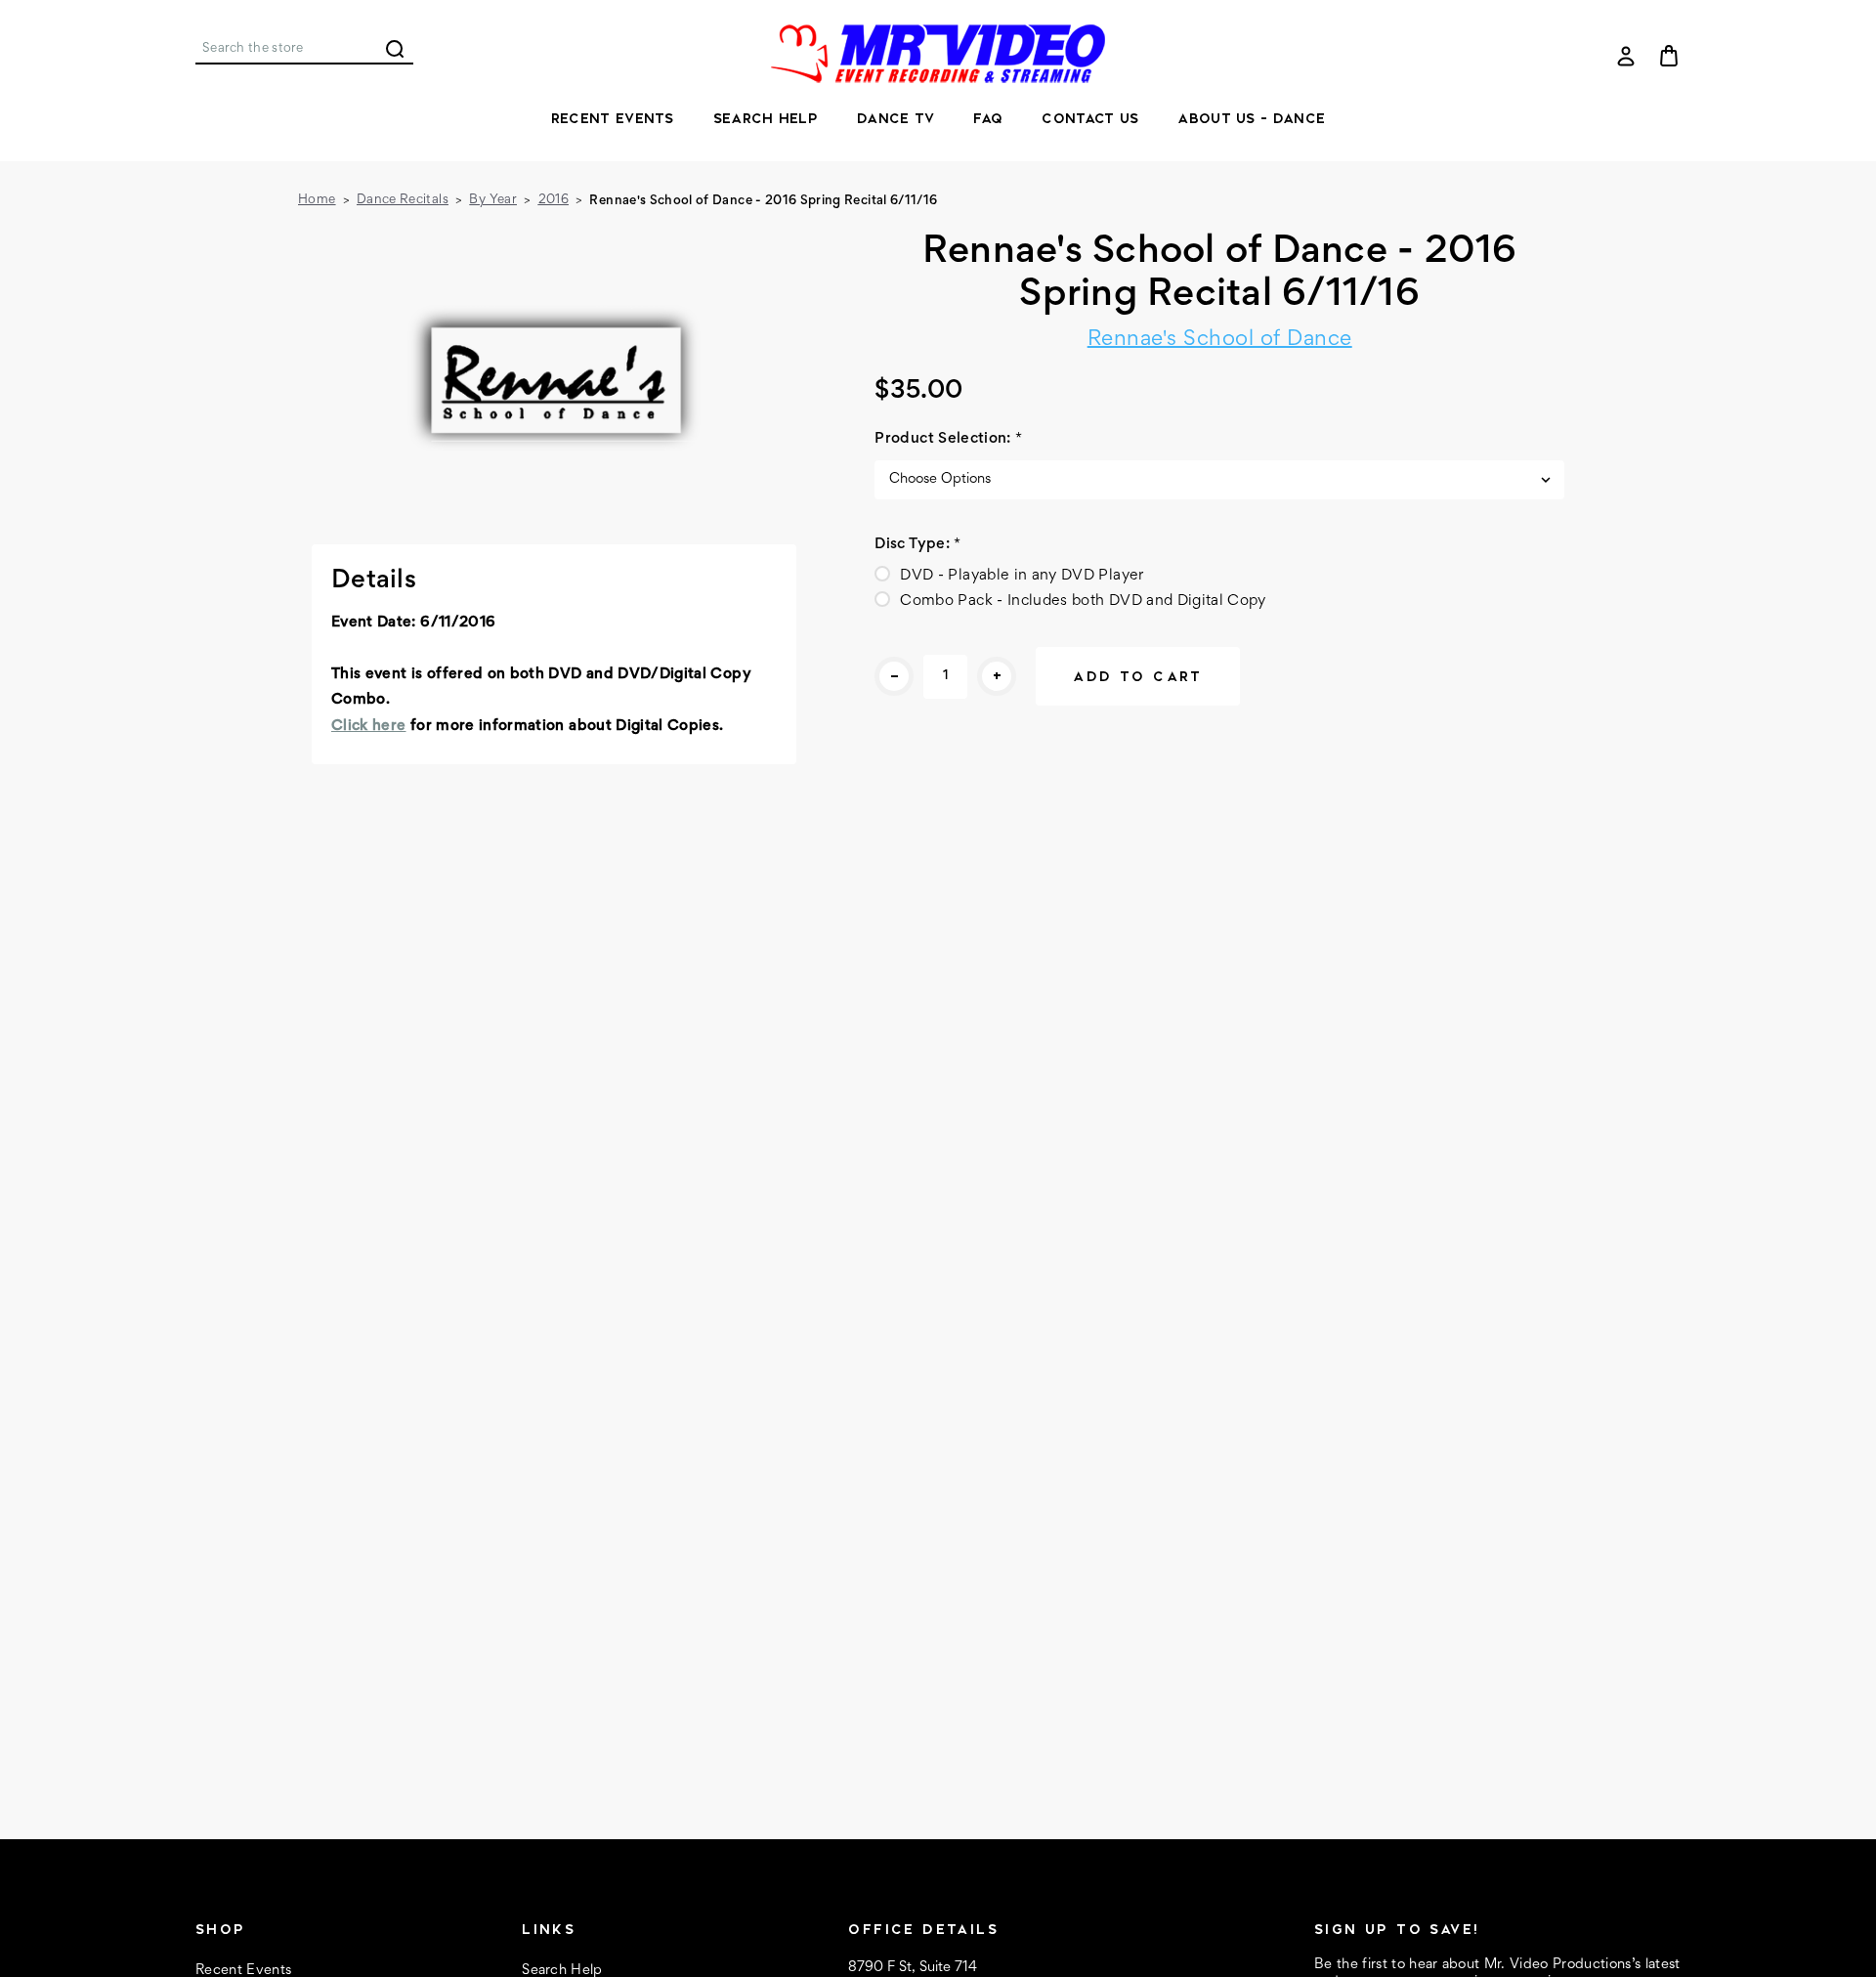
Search (395, 49)
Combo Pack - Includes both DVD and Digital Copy (1083, 601)
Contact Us (1090, 118)
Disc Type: (917, 544)
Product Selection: (948, 439)
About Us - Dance (1251, 118)
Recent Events (613, 118)
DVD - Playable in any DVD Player (1022, 576)
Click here (369, 726)
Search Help (766, 118)
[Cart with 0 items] (1669, 56)
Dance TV (895, 118)
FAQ (988, 118)
